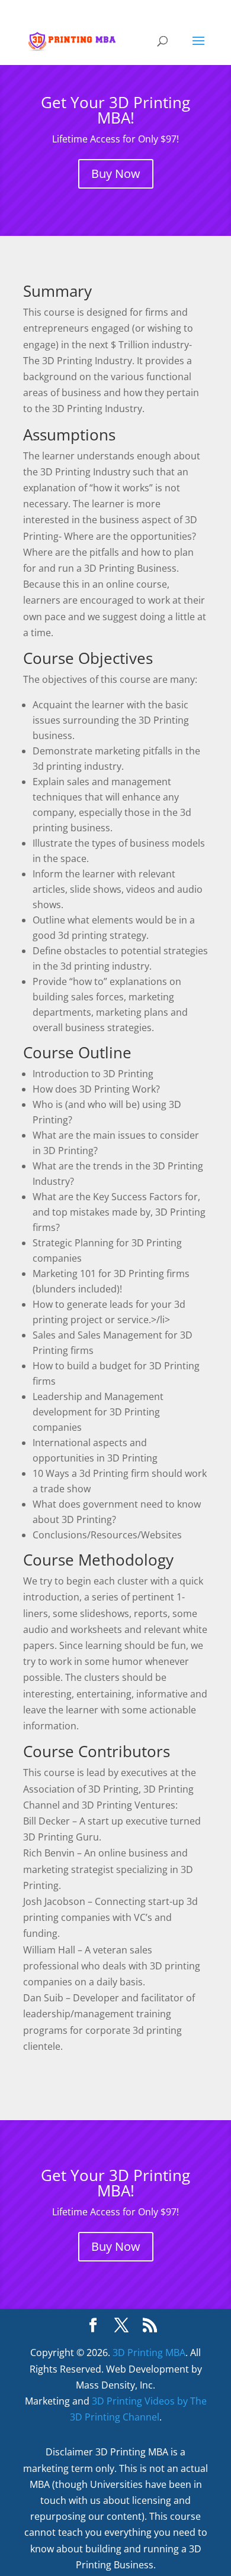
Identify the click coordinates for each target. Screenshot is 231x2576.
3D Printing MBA (149, 2353)
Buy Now (116, 174)
